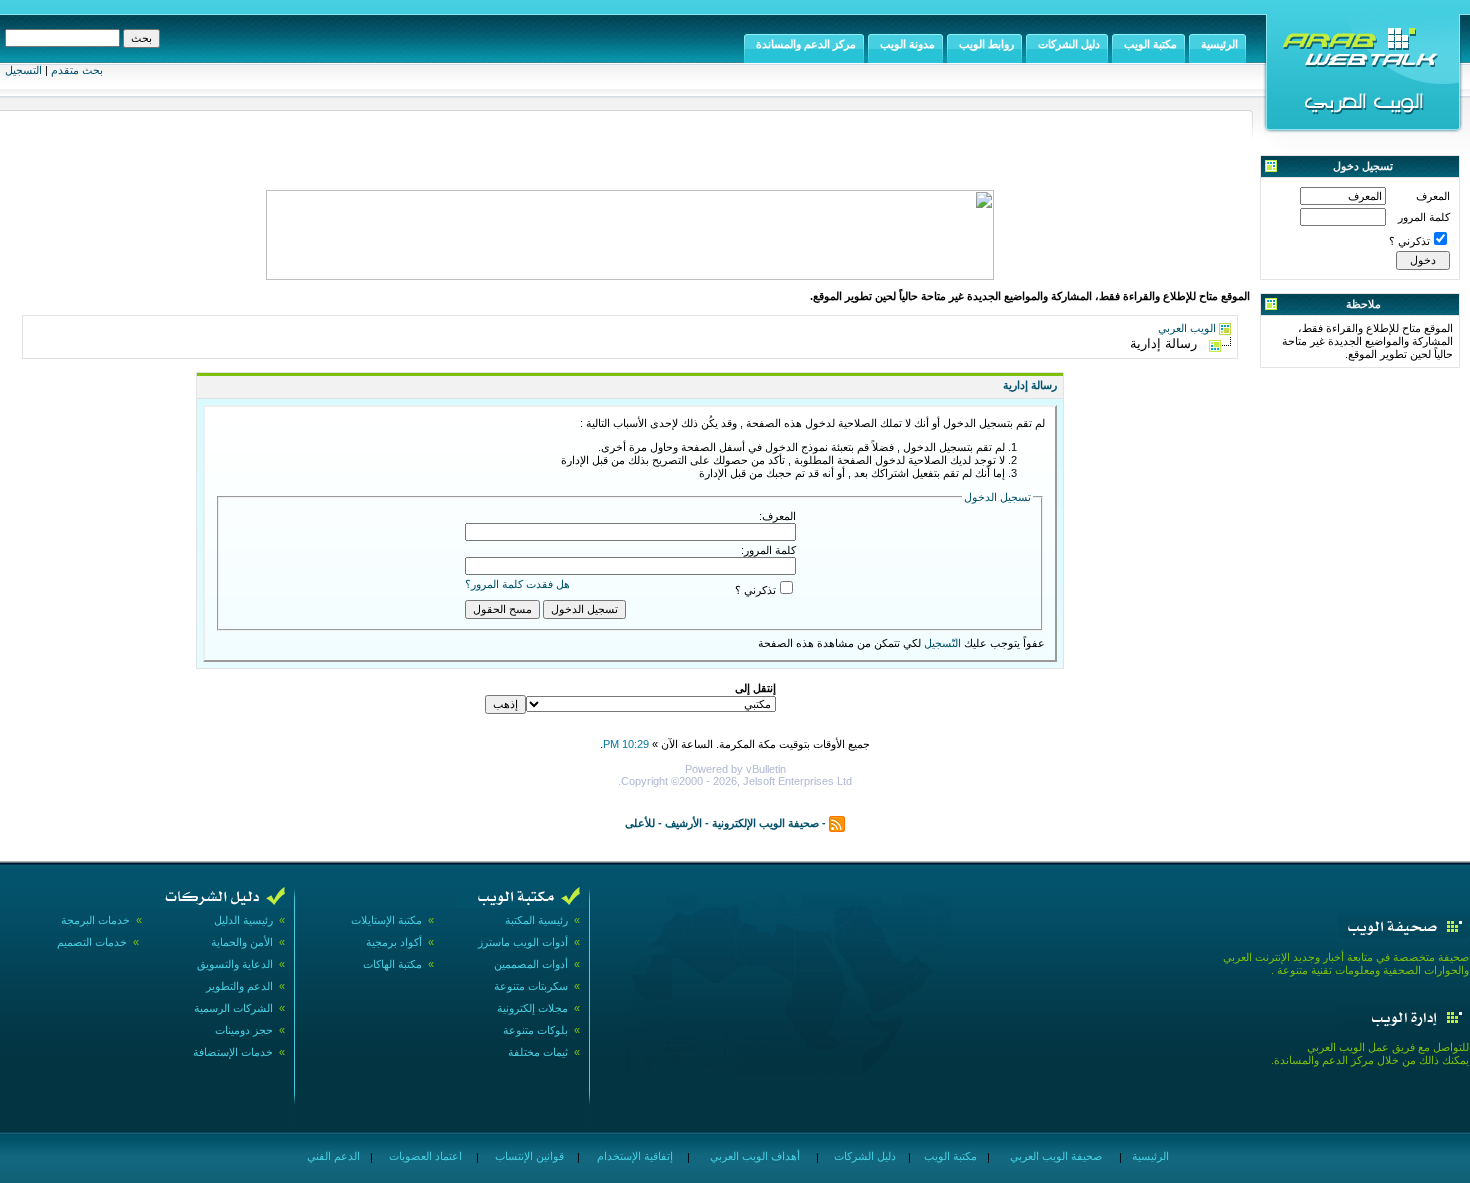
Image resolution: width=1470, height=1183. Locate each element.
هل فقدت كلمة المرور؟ (517, 584)
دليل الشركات (863, 1156)
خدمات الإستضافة (233, 1052)
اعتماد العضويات (424, 1156)
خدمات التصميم (92, 942)
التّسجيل (942, 643)
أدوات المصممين (531, 964)
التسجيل (23, 70)
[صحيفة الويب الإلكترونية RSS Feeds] (837, 823)
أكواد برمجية (394, 942)
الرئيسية (1149, 1156)
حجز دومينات (244, 1030)
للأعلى (640, 823)
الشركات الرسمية (233, 1008)
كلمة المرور (1424, 217)
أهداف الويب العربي (753, 1156)
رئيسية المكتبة (536, 920)
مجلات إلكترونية (532, 1008)
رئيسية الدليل (243, 920)
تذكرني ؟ (1409, 241)
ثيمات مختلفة (538, 1052)
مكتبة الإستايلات (386, 920)
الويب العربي (1187, 328)
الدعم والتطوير (239, 986)
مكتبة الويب (949, 1156)
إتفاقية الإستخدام (633, 1156)
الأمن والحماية (242, 942)
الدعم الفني (332, 1156)
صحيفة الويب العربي (1054, 1156)
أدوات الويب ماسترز (523, 942)
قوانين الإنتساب (528, 1156)
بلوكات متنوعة (535, 1030)
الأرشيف (683, 823)
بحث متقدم (77, 70)
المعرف (1433, 196)
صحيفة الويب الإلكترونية (765, 823)
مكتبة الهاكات (392, 964)
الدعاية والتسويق (235, 964)
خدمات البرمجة (95, 920)
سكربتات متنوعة (531, 986)
